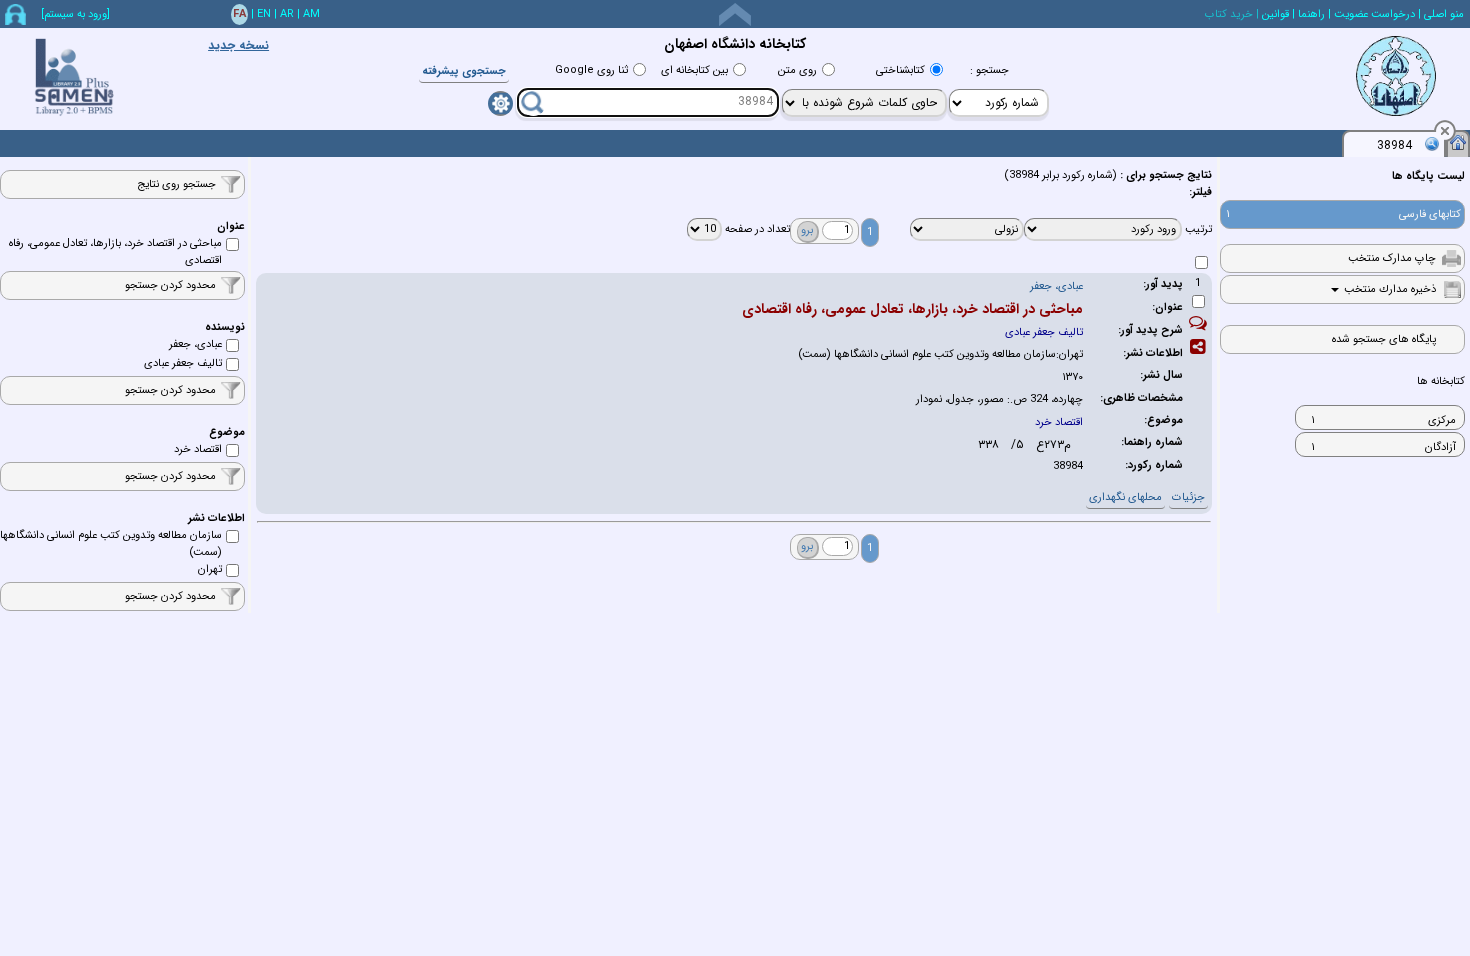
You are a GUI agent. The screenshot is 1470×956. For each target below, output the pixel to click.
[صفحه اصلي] (1458, 142)
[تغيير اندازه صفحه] (735, 14)
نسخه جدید (238, 45)
